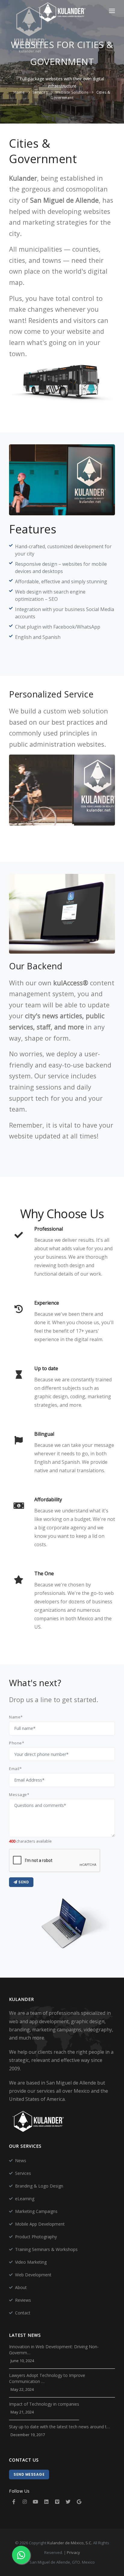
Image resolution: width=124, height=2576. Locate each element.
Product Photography (36, 2237)
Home (19, 92)
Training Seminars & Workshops (46, 2249)
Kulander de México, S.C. (70, 2543)
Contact (23, 2313)
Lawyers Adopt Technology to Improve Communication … (47, 2378)
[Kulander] (62, 13)
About (21, 2287)
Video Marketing (31, 2262)
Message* (19, 1795)
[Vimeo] (57, 2502)
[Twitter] (68, 2502)
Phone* (17, 1743)
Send (23, 1882)
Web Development (33, 2275)
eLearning (25, 2199)
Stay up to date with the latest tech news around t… (59, 2427)
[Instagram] (25, 2502)
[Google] (79, 2502)
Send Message (29, 2474)
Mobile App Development (40, 2224)
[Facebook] (14, 2502)
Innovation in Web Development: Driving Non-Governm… (54, 2350)
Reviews (23, 2300)
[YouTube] (36, 2502)
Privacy (73, 2552)
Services (40, 92)
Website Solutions (72, 92)
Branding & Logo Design (39, 2186)
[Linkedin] (46, 2502)
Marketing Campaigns (36, 2211)
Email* (15, 1769)
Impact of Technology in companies (44, 2404)
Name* (16, 1717)
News (21, 2161)
